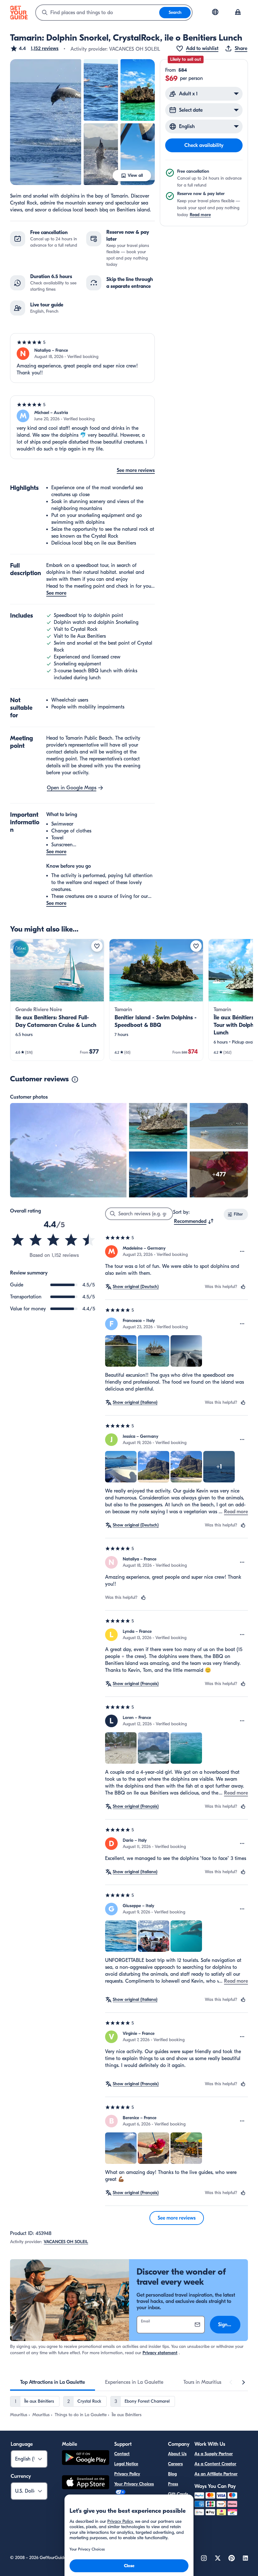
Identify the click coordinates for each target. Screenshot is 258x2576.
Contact (122, 2454)
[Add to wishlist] (97, 946)
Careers (175, 2464)
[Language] (215, 12)
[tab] (53, 2382)
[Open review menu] (242, 1252)
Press (173, 2484)
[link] (57, 1000)
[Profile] (238, 13)
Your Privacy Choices (134, 2484)
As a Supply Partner (214, 2454)
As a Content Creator (215, 2464)
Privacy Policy (127, 2474)
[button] (34, 48)
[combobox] (98, 13)
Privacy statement (160, 2353)
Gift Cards (178, 2494)
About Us (177, 2454)
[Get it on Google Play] (86, 2458)
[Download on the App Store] (86, 2483)
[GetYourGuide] (19, 13)
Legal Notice (126, 2464)
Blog (172, 2474)
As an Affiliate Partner (216, 2474)
